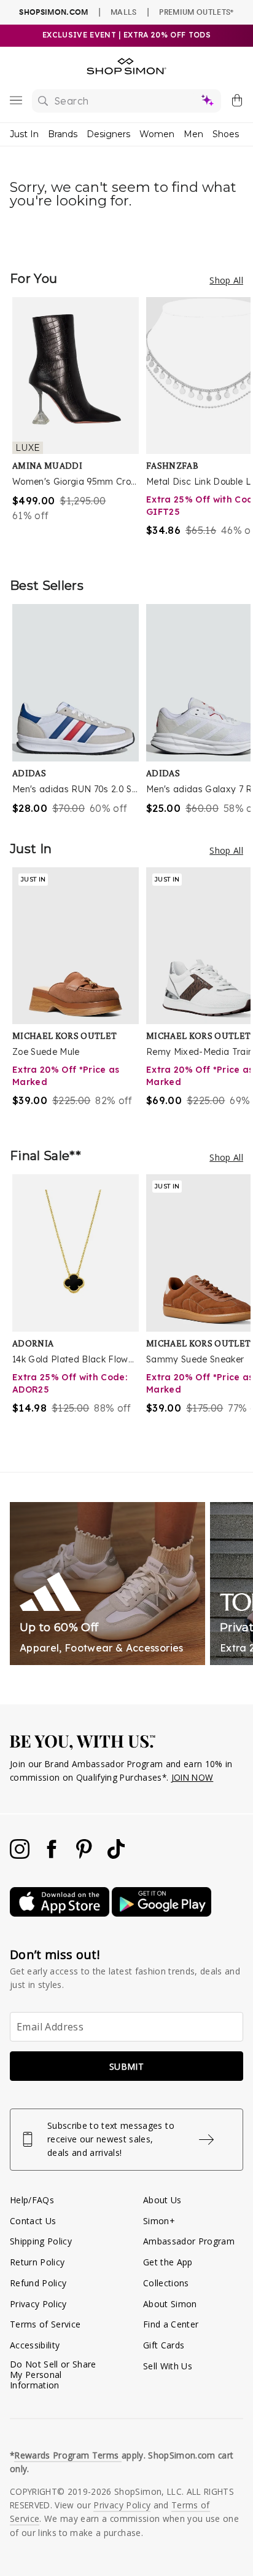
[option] (79, 425)
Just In (24, 134)
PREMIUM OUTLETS (196, 12)
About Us (162, 2200)
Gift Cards (164, 2345)
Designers (108, 134)
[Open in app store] (61, 1913)
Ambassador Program (189, 2241)
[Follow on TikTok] (116, 1855)
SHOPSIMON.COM (53, 12)
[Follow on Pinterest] (85, 1855)
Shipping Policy (41, 2241)
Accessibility (35, 2345)
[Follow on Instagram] (21, 1855)
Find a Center (171, 2324)
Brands (63, 134)
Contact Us (33, 2221)
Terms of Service (45, 2324)
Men (193, 134)
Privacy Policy (38, 2304)
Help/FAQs (32, 2200)
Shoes (226, 134)
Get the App (168, 2262)
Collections (166, 2283)
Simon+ (159, 2221)
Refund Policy (38, 2283)
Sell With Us (168, 2366)
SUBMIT (126, 2066)
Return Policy (37, 2262)
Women (157, 134)
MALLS (124, 12)
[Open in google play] (162, 1913)
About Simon (170, 2304)
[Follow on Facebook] (53, 1855)
